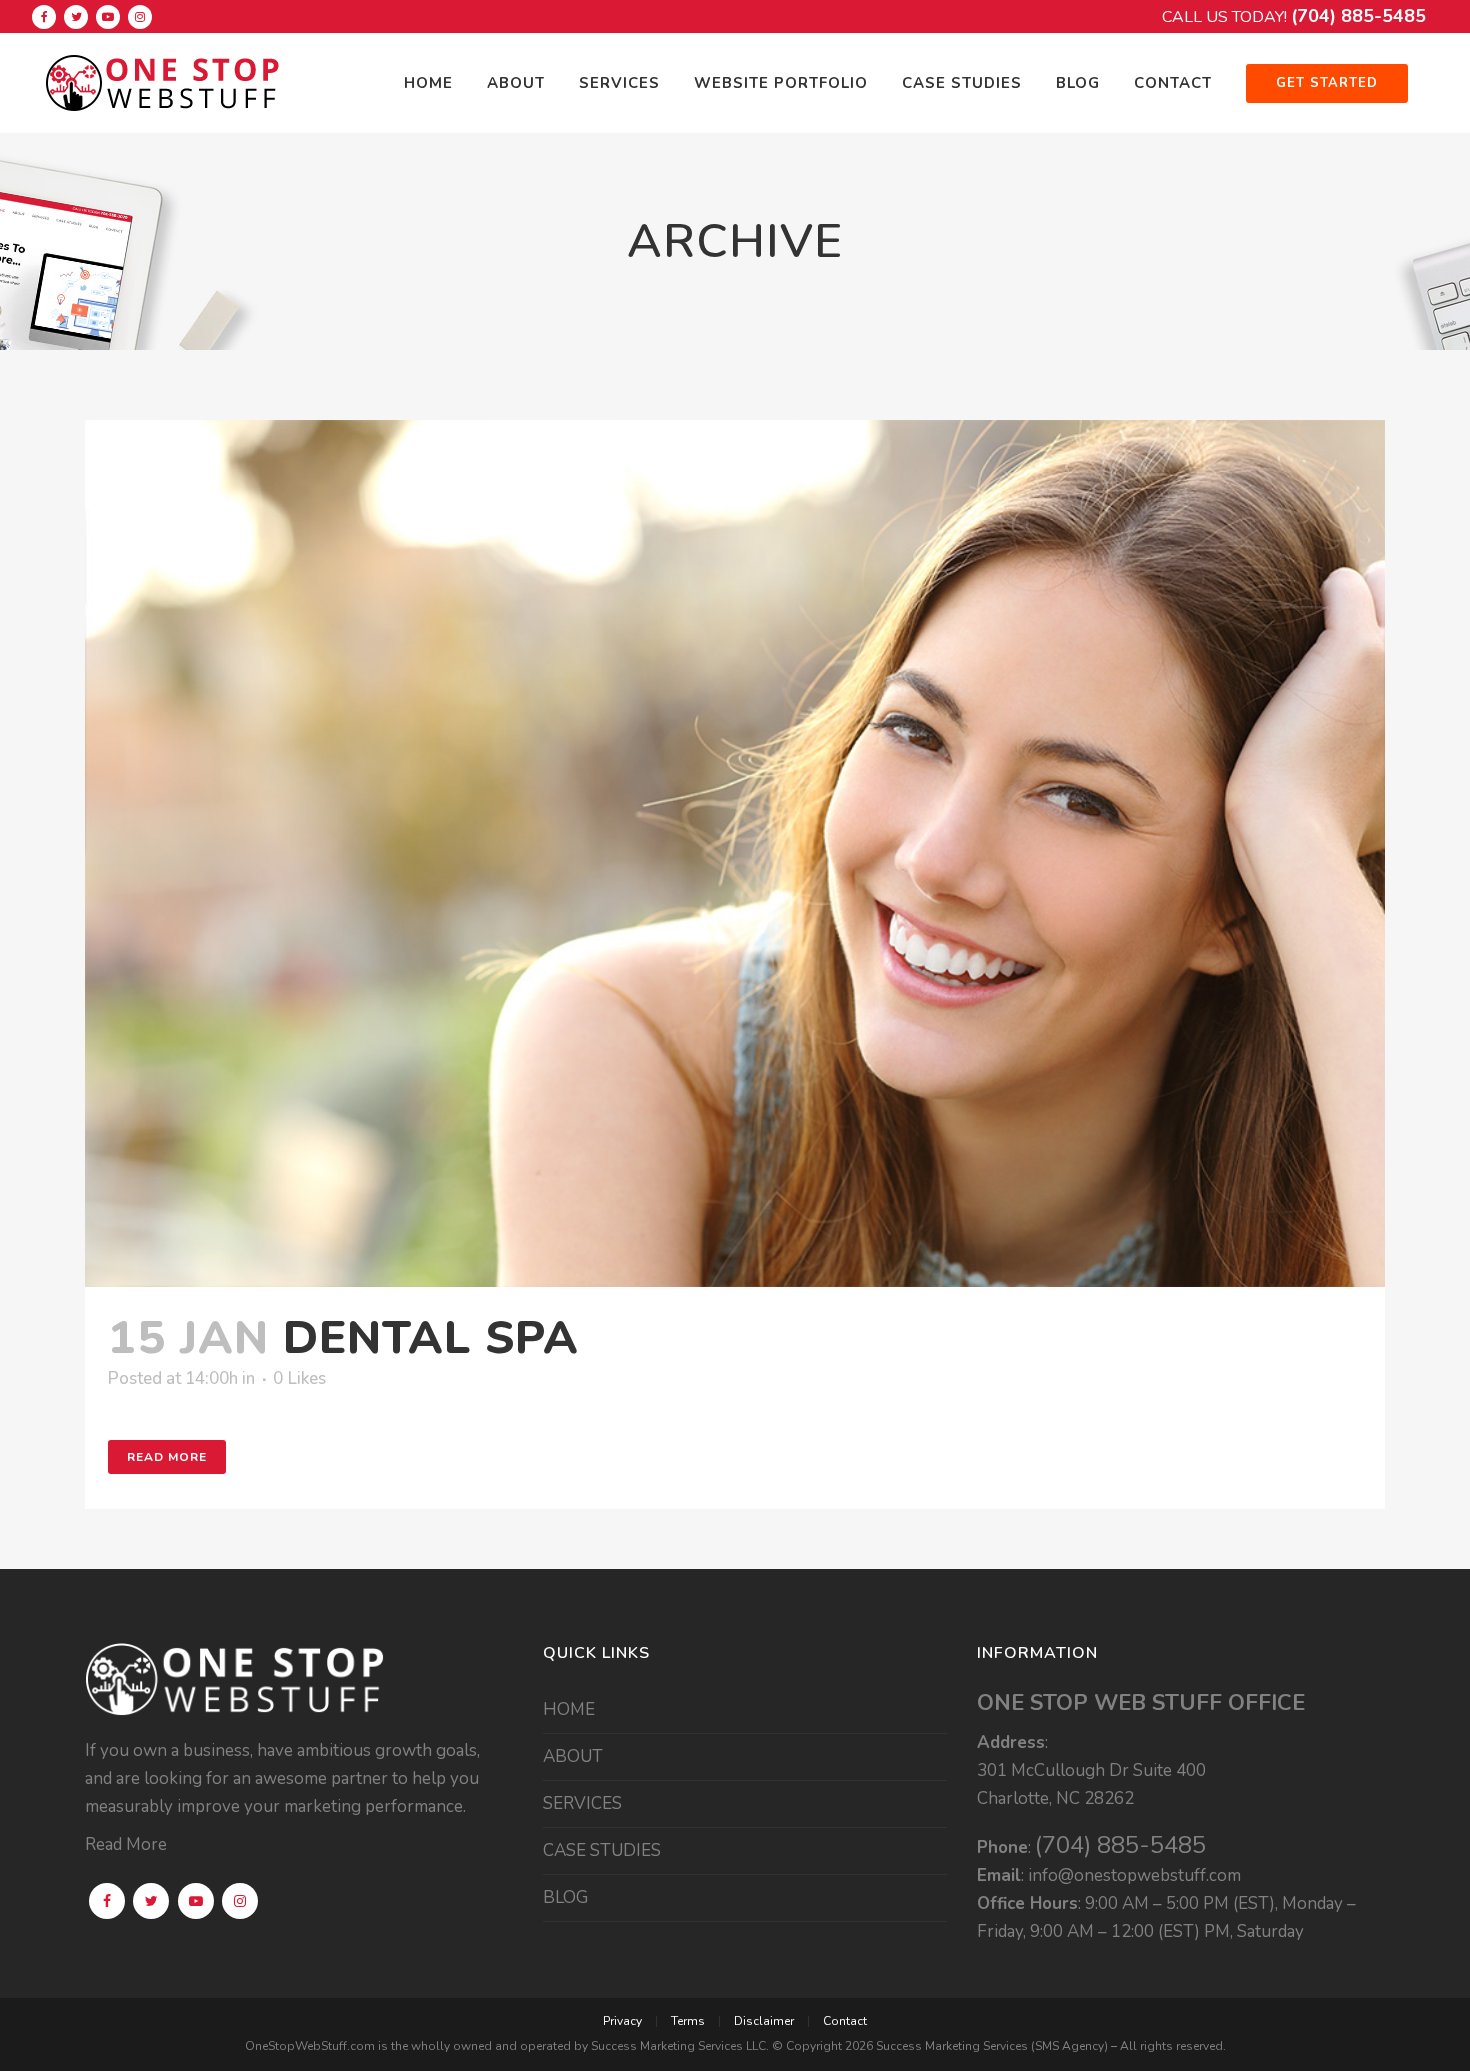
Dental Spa (431, 1337)
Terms (688, 2021)
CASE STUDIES (602, 1851)
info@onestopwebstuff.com (1134, 1875)
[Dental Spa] (735, 853)
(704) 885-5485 (1358, 16)
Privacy (622, 2021)
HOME (569, 1710)
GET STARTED (1327, 83)
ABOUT (573, 1757)
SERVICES (582, 1804)
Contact (845, 2021)
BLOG (565, 1898)
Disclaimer (764, 2021)
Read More (167, 1457)
